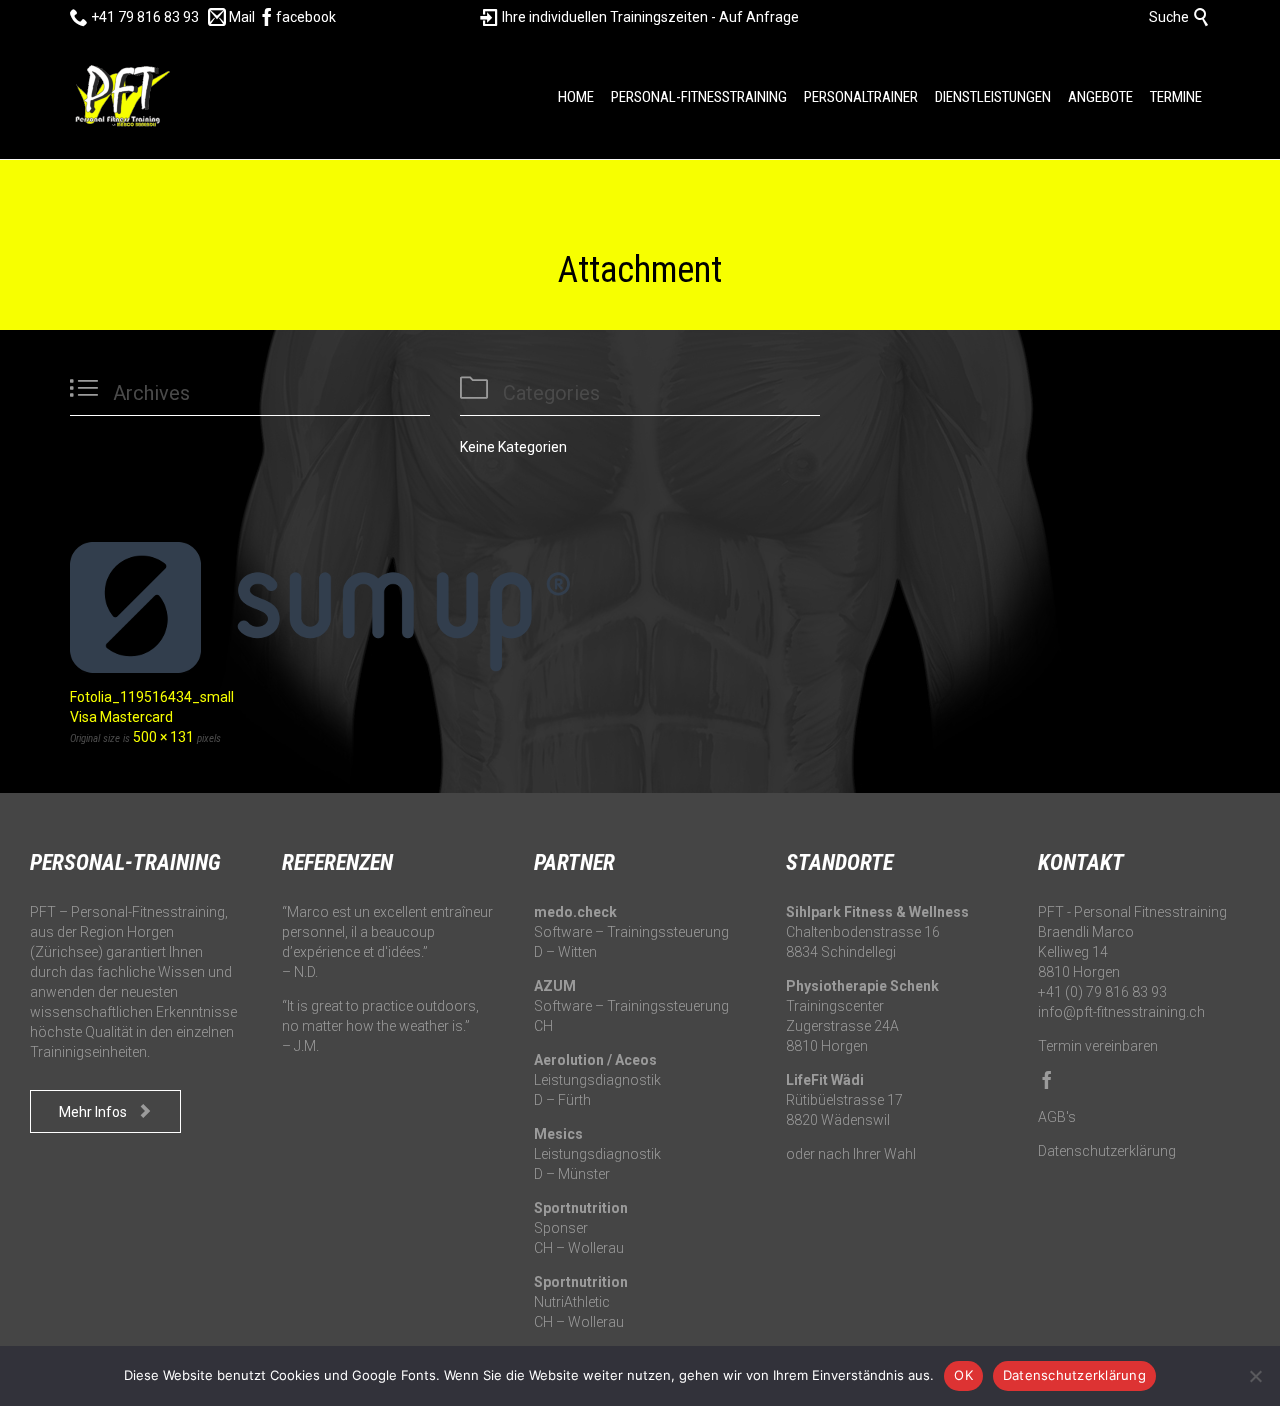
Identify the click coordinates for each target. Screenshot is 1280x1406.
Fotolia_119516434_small (152, 697)
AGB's (1057, 1117)
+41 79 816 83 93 (134, 17)
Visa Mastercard (121, 717)
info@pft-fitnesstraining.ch (1121, 1012)
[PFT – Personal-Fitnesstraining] (120, 97)
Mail (231, 17)
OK (963, 1375)
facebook (297, 17)
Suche (1179, 17)
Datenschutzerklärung (1107, 1151)
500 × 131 (163, 737)
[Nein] (1255, 1376)
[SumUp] (640, 607)
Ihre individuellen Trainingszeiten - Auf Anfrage (640, 17)
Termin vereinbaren (1098, 1046)
